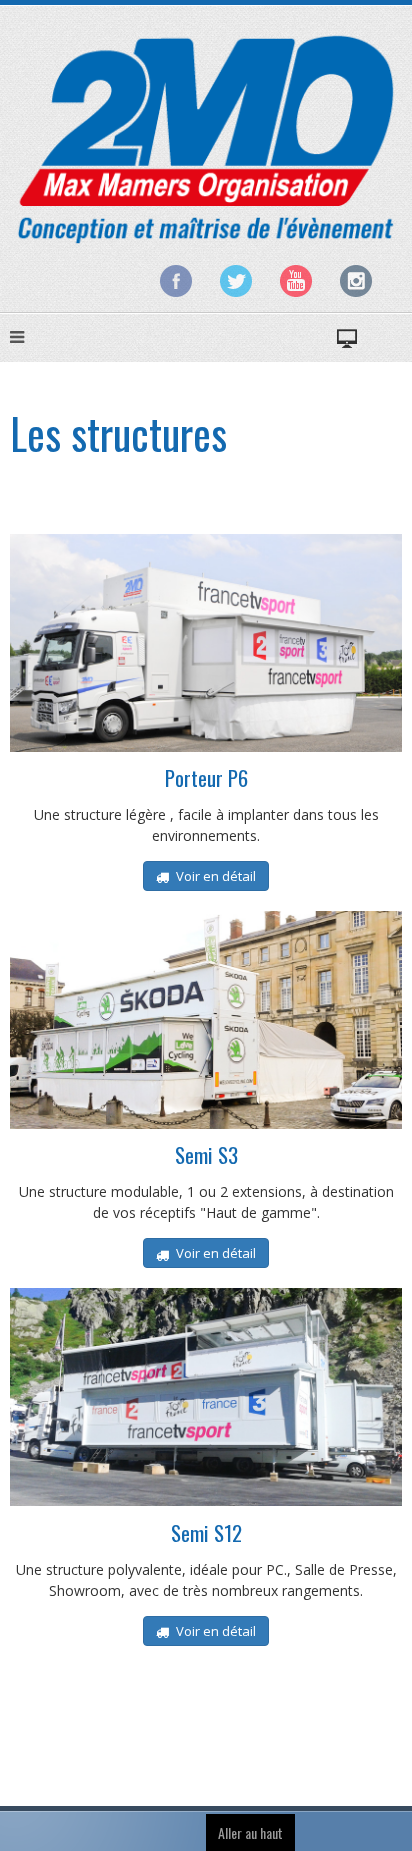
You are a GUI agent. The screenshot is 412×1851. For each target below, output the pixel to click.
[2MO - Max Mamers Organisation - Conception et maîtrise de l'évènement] (206, 137)
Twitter (236, 281)
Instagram (356, 281)
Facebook (176, 281)
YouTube (296, 281)
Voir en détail (214, 876)
